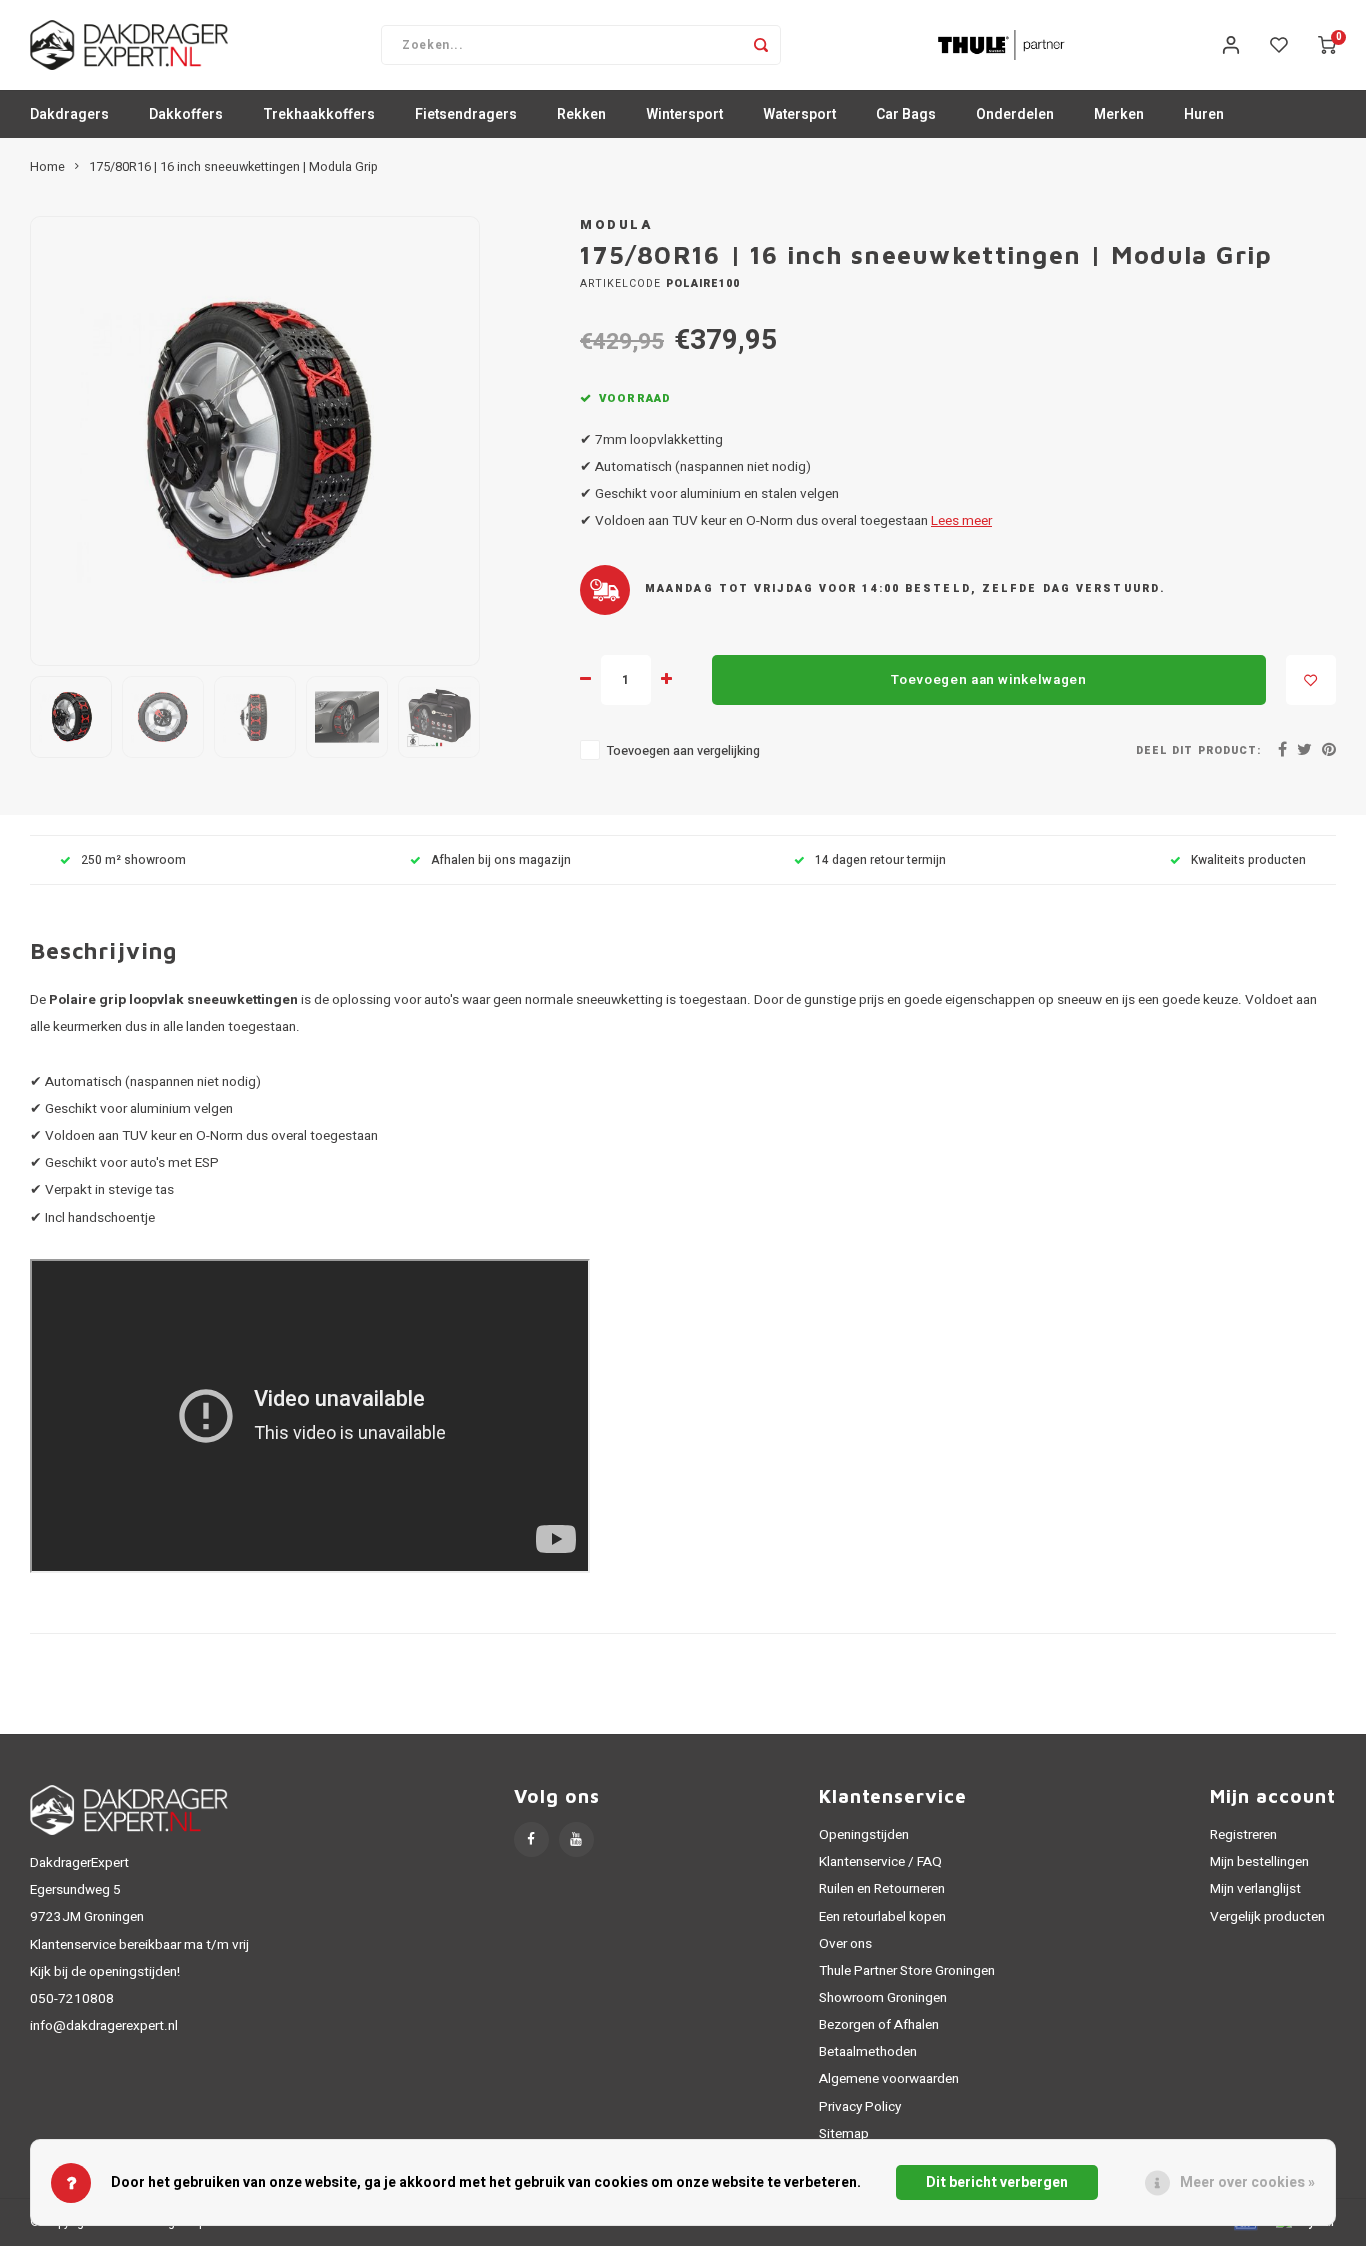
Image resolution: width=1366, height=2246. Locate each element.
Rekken (581, 114)
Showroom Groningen (883, 1998)
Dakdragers (69, 114)
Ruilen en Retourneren (882, 1889)
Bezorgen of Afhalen (879, 2025)
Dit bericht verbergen (997, 2182)
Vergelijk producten (1267, 1917)
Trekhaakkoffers (319, 114)
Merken (1119, 114)
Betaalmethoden (868, 2052)
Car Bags (906, 114)
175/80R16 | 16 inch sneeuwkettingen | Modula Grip (233, 167)
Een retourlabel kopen (882, 1917)
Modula (616, 225)
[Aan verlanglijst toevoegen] (1311, 680)
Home (47, 167)
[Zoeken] (761, 45)
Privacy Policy (860, 2107)
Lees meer (961, 521)
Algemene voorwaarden (889, 2079)
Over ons (845, 1944)
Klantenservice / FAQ (880, 1862)
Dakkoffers (186, 114)
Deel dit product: (1198, 750)
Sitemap (844, 2134)
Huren (1204, 114)
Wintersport (684, 114)
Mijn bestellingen (1259, 1862)
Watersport (799, 114)
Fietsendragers (466, 114)
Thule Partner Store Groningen (907, 1971)
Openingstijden (864, 1835)
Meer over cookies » (1247, 2182)
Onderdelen (1015, 114)
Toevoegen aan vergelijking (683, 751)
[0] (1327, 45)
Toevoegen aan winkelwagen (989, 680)
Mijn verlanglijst (1255, 1889)
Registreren (1243, 1835)
